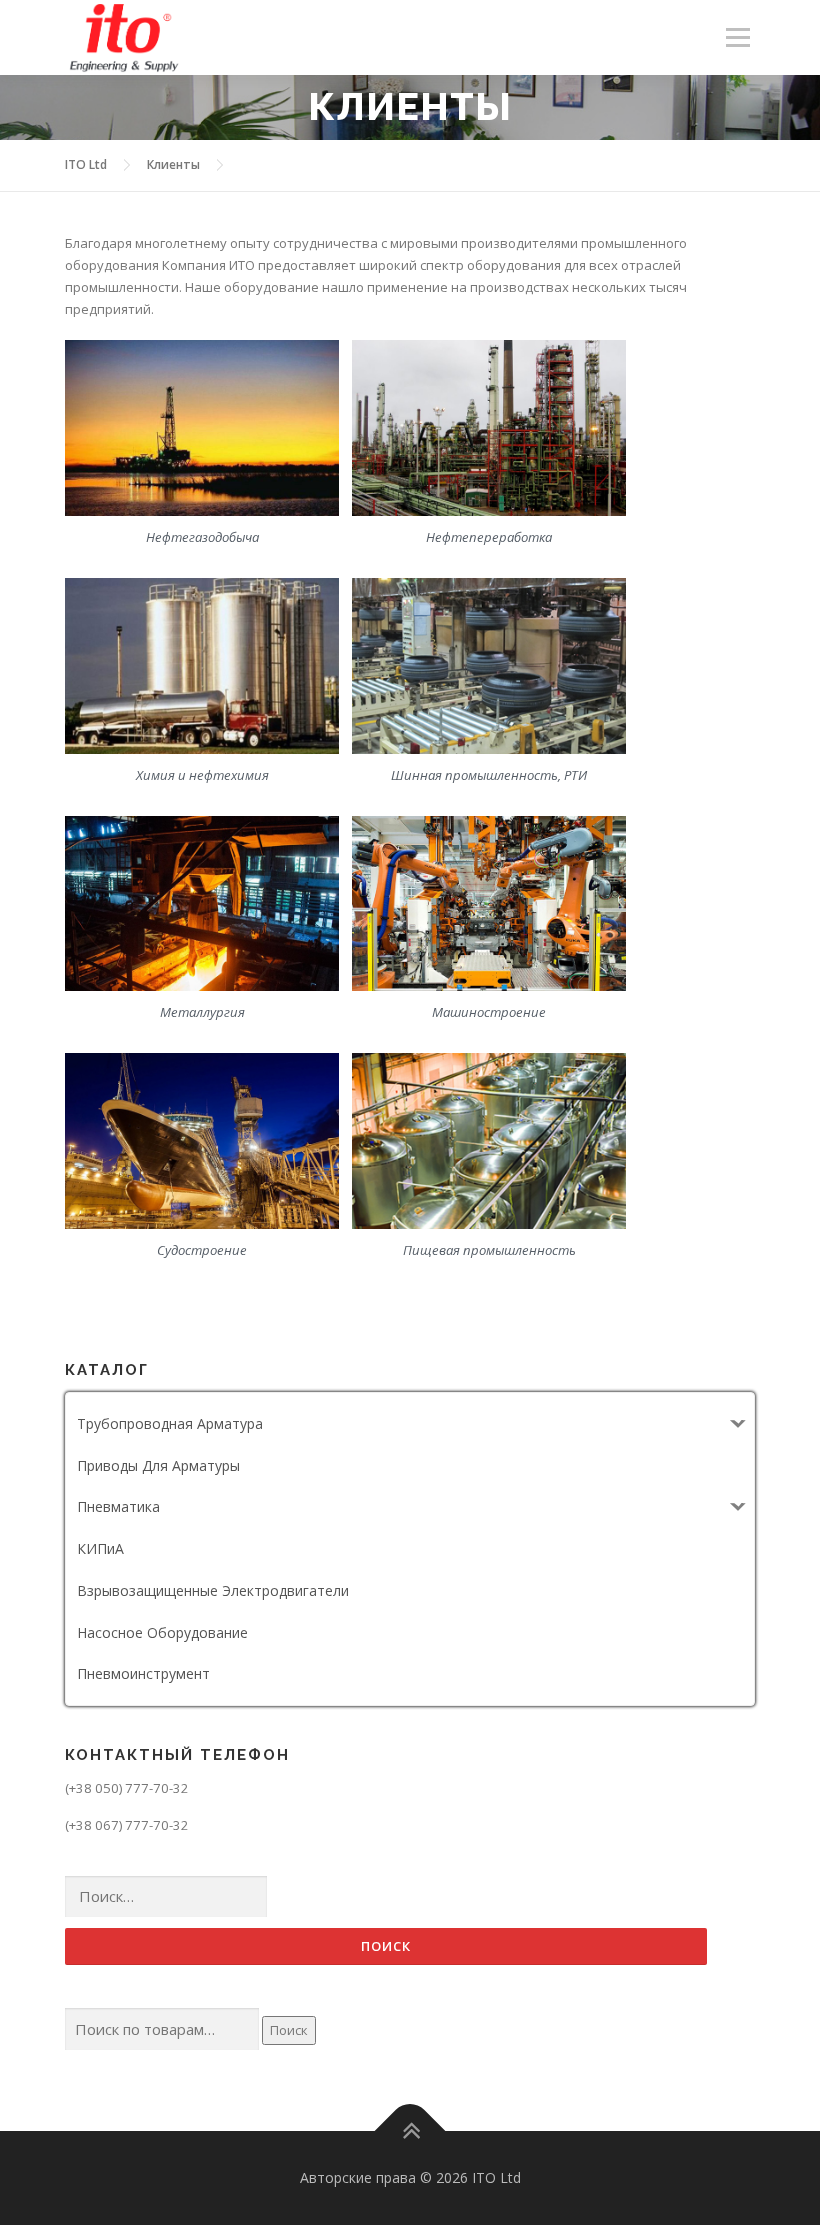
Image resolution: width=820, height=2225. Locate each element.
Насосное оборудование (162, 1632)
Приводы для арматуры (158, 1465)
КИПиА (100, 1548)
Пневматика (118, 1506)
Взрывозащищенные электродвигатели (213, 1590)
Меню (737, 37)
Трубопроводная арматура (170, 1423)
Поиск (289, 2030)
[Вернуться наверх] (410, 2131)
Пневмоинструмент (143, 1673)
